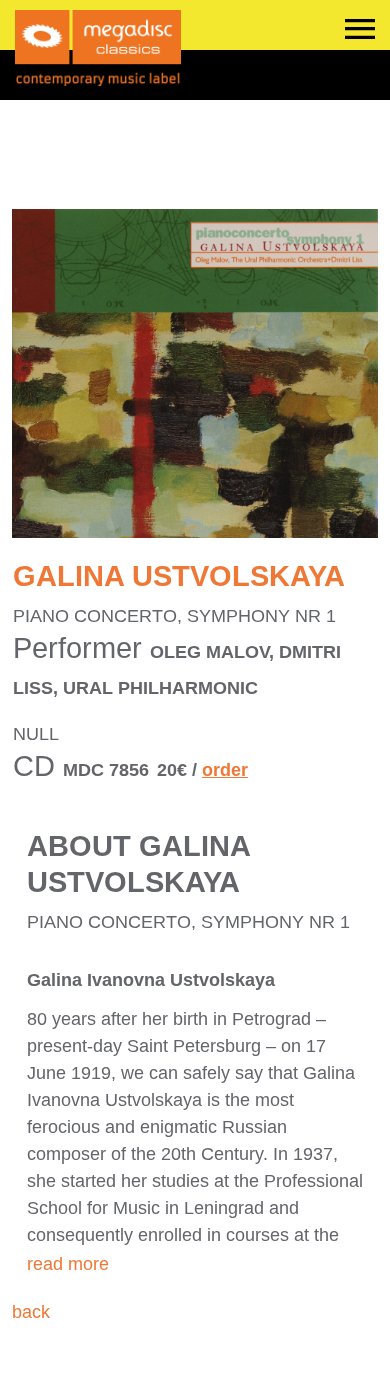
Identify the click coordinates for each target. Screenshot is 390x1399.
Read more (68, 1264)
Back (31, 1312)
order (225, 770)
